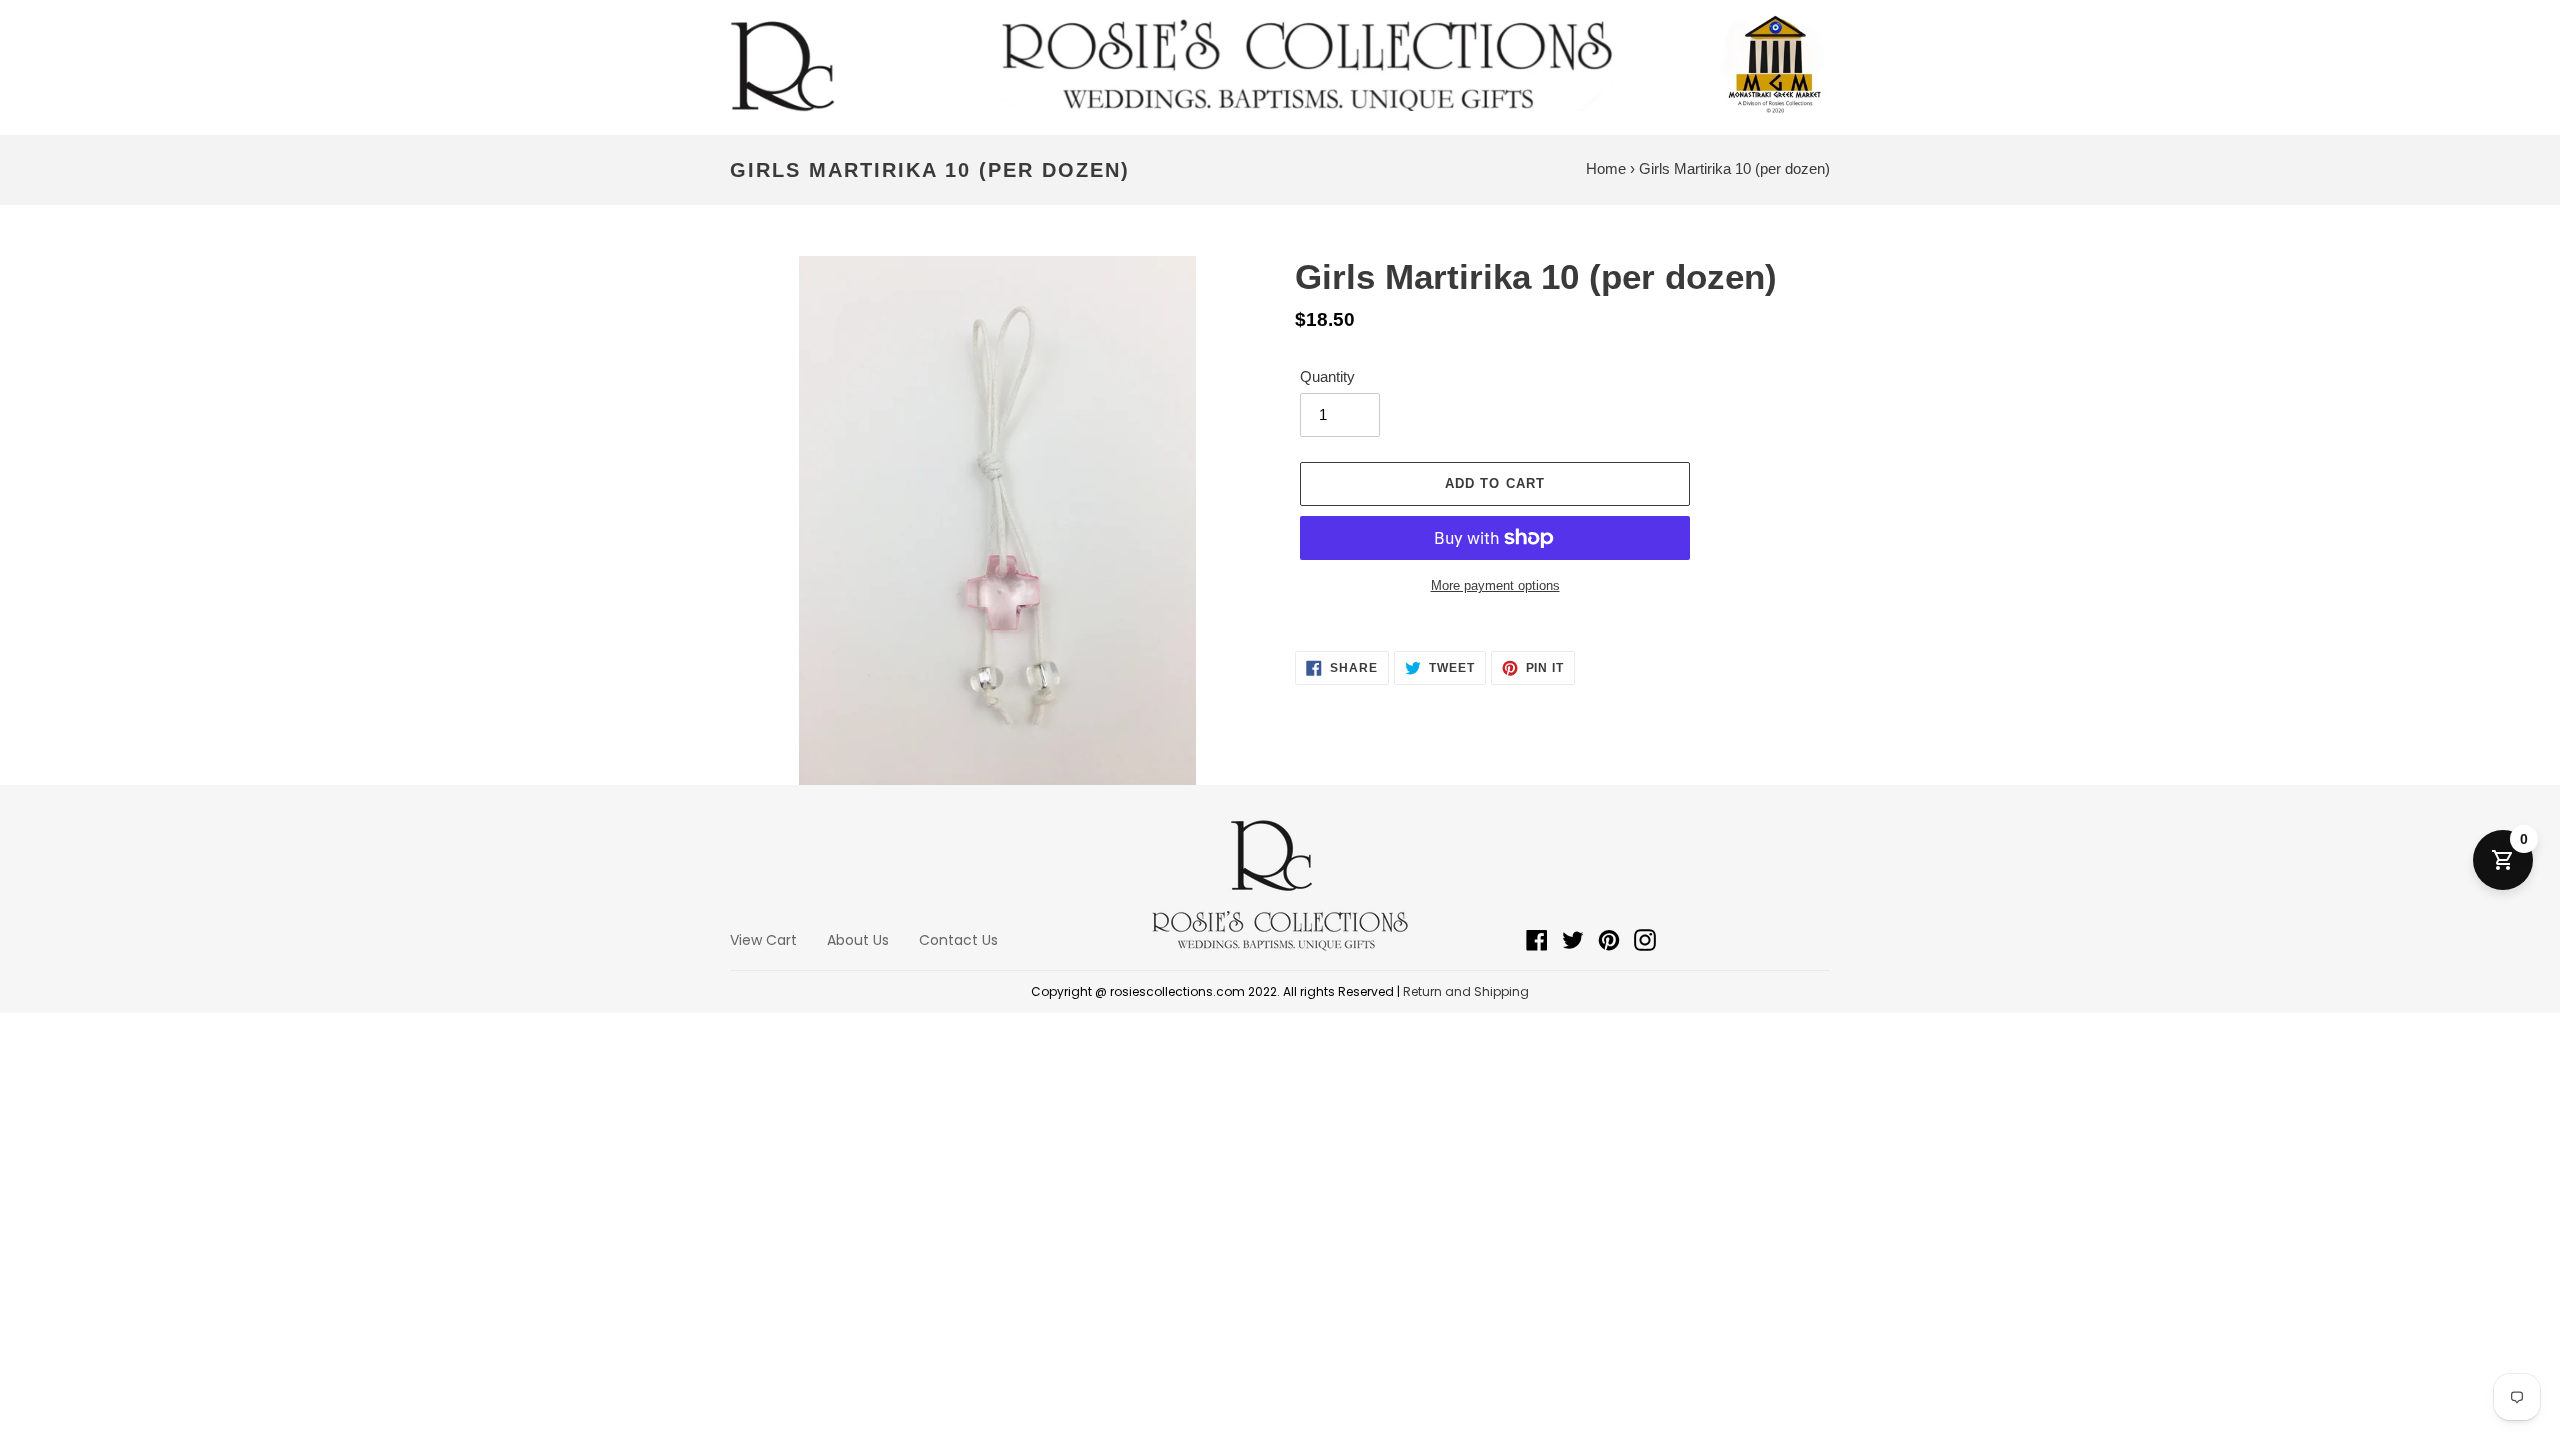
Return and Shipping (1466, 991)
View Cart (763, 940)
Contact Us (958, 940)
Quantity (1327, 376)
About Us (858, 940)
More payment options (1495, 585)
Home (1606, 168)
